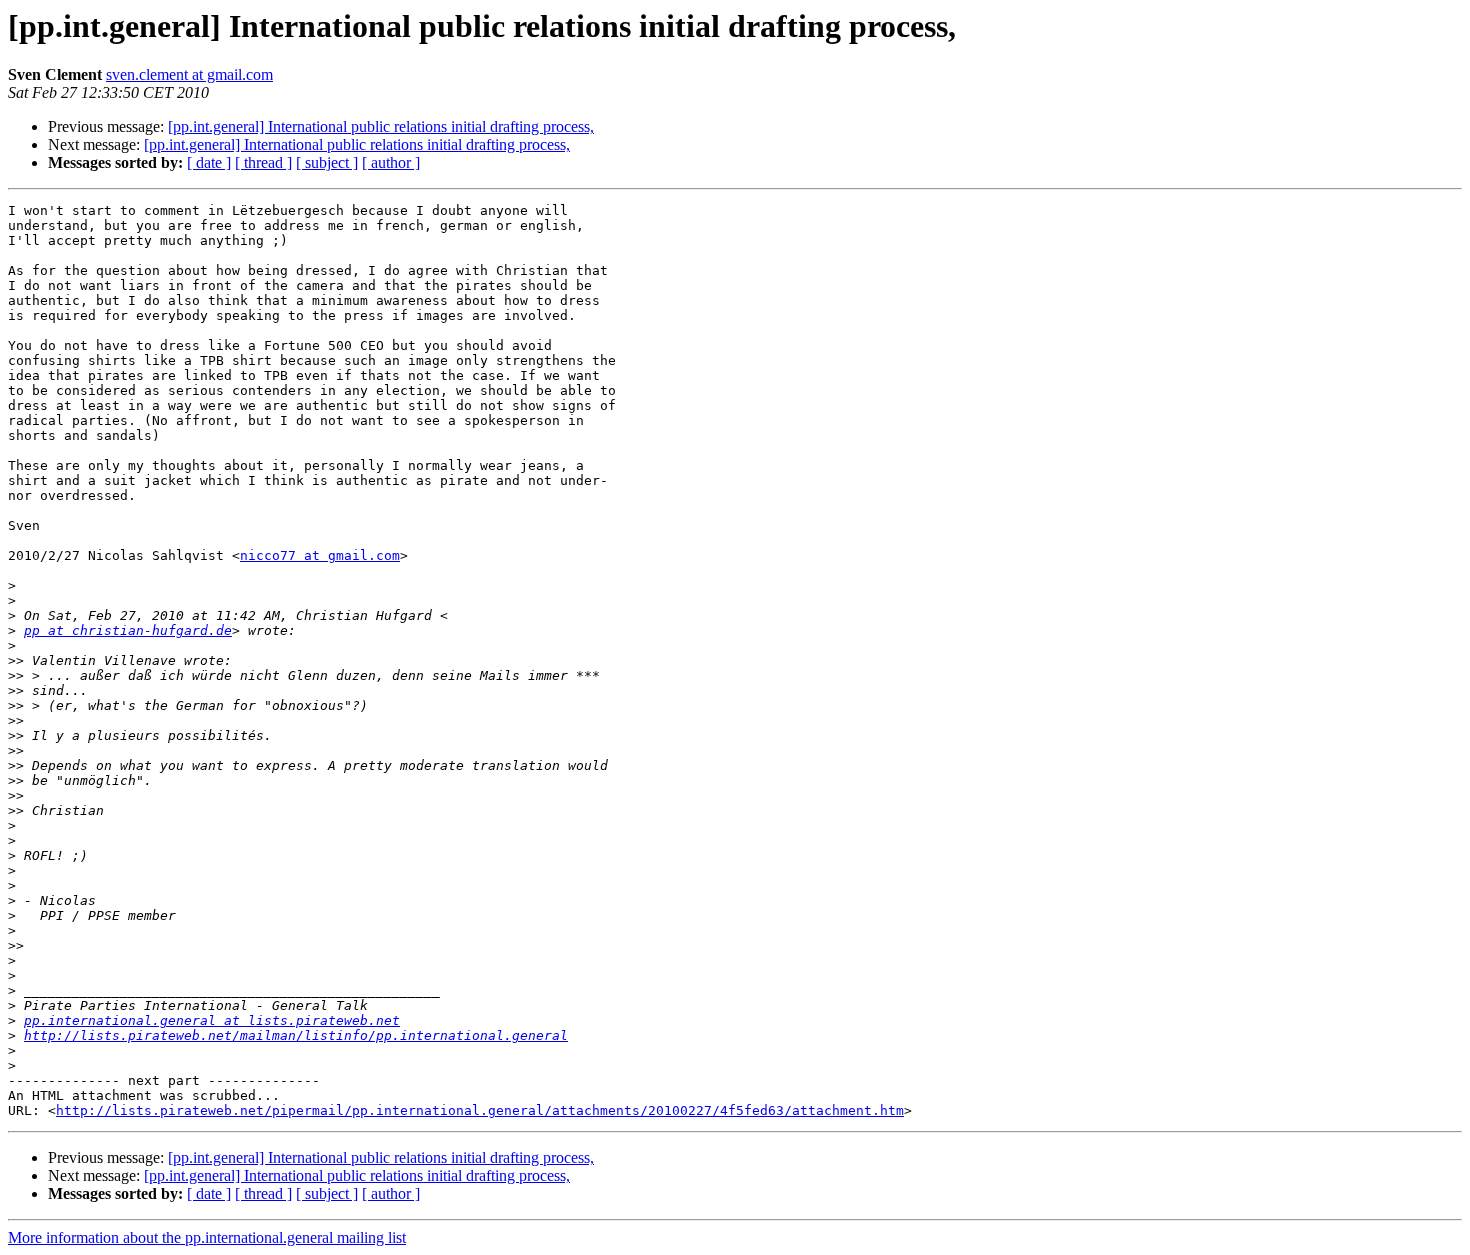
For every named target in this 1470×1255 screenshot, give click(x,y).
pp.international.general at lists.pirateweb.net (212, 1020)
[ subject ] (327, 162)
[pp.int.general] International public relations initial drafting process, (381, 126)
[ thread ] (263, 162)
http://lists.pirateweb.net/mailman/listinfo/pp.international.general (296, 1035)
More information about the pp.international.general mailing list (207, 1237)
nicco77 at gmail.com (320, 555)
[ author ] (391, 162)
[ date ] (209, 162)
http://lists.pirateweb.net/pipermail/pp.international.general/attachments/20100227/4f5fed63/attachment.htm (480, 1110)
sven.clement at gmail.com (189, 74)
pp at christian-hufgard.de (128, 630)
